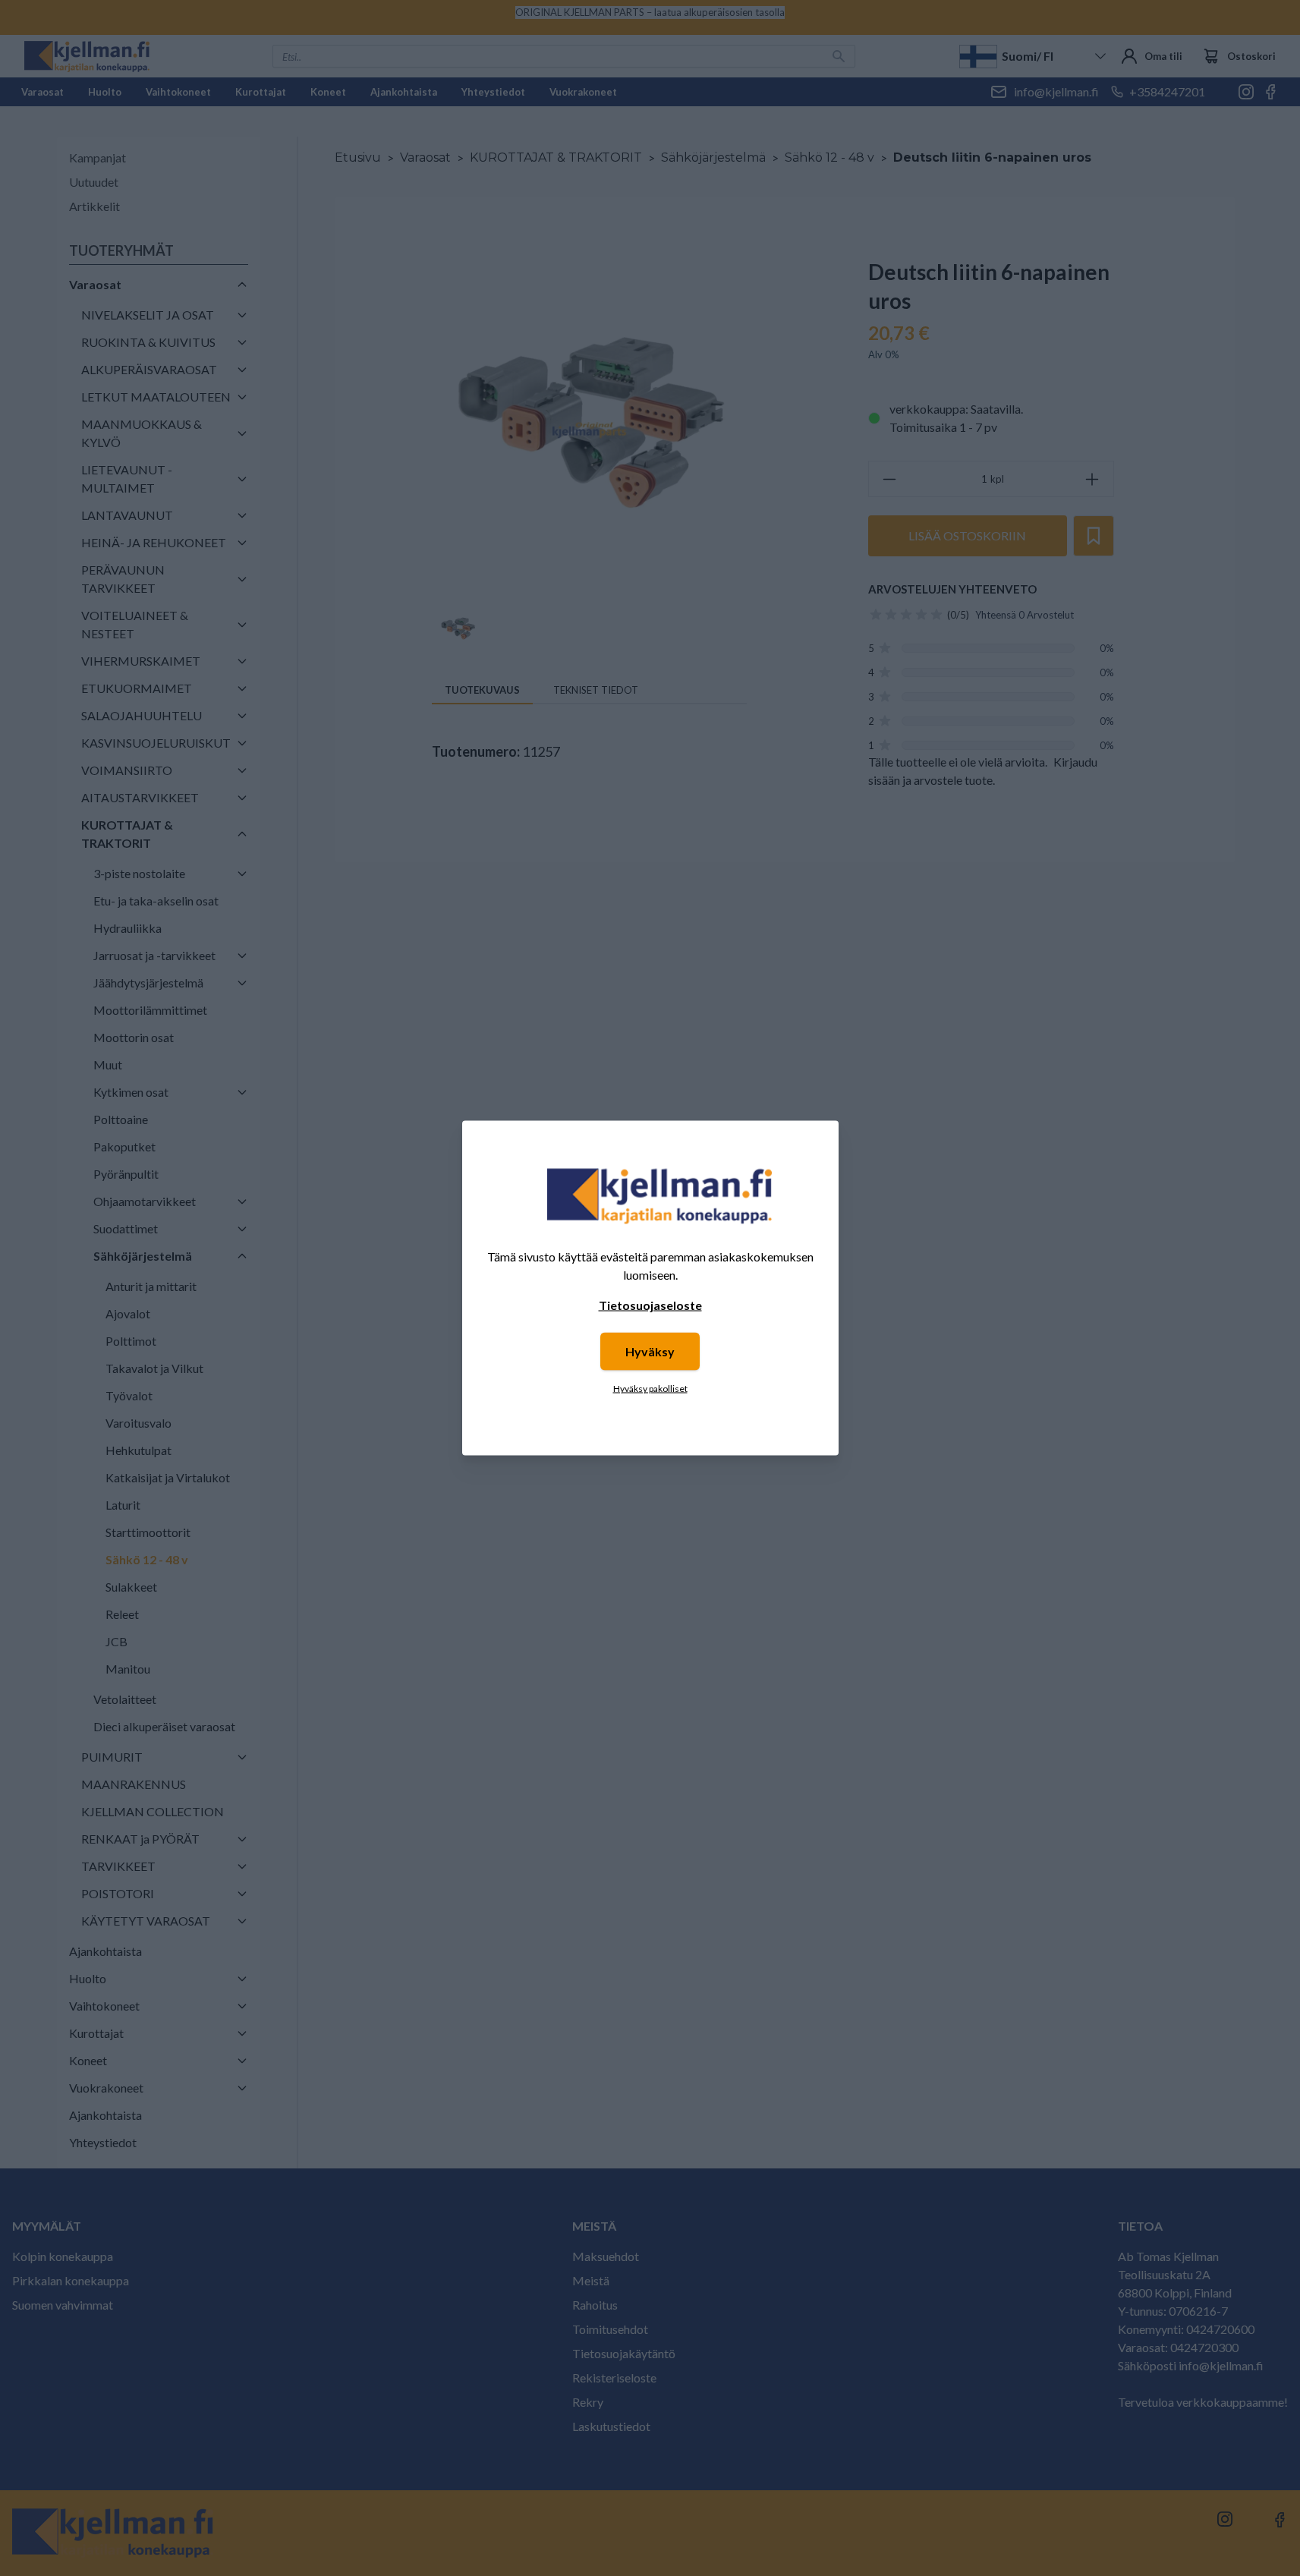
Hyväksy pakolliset (650, 1389)
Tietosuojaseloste (650, 1305)
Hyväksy (650, 1351)
